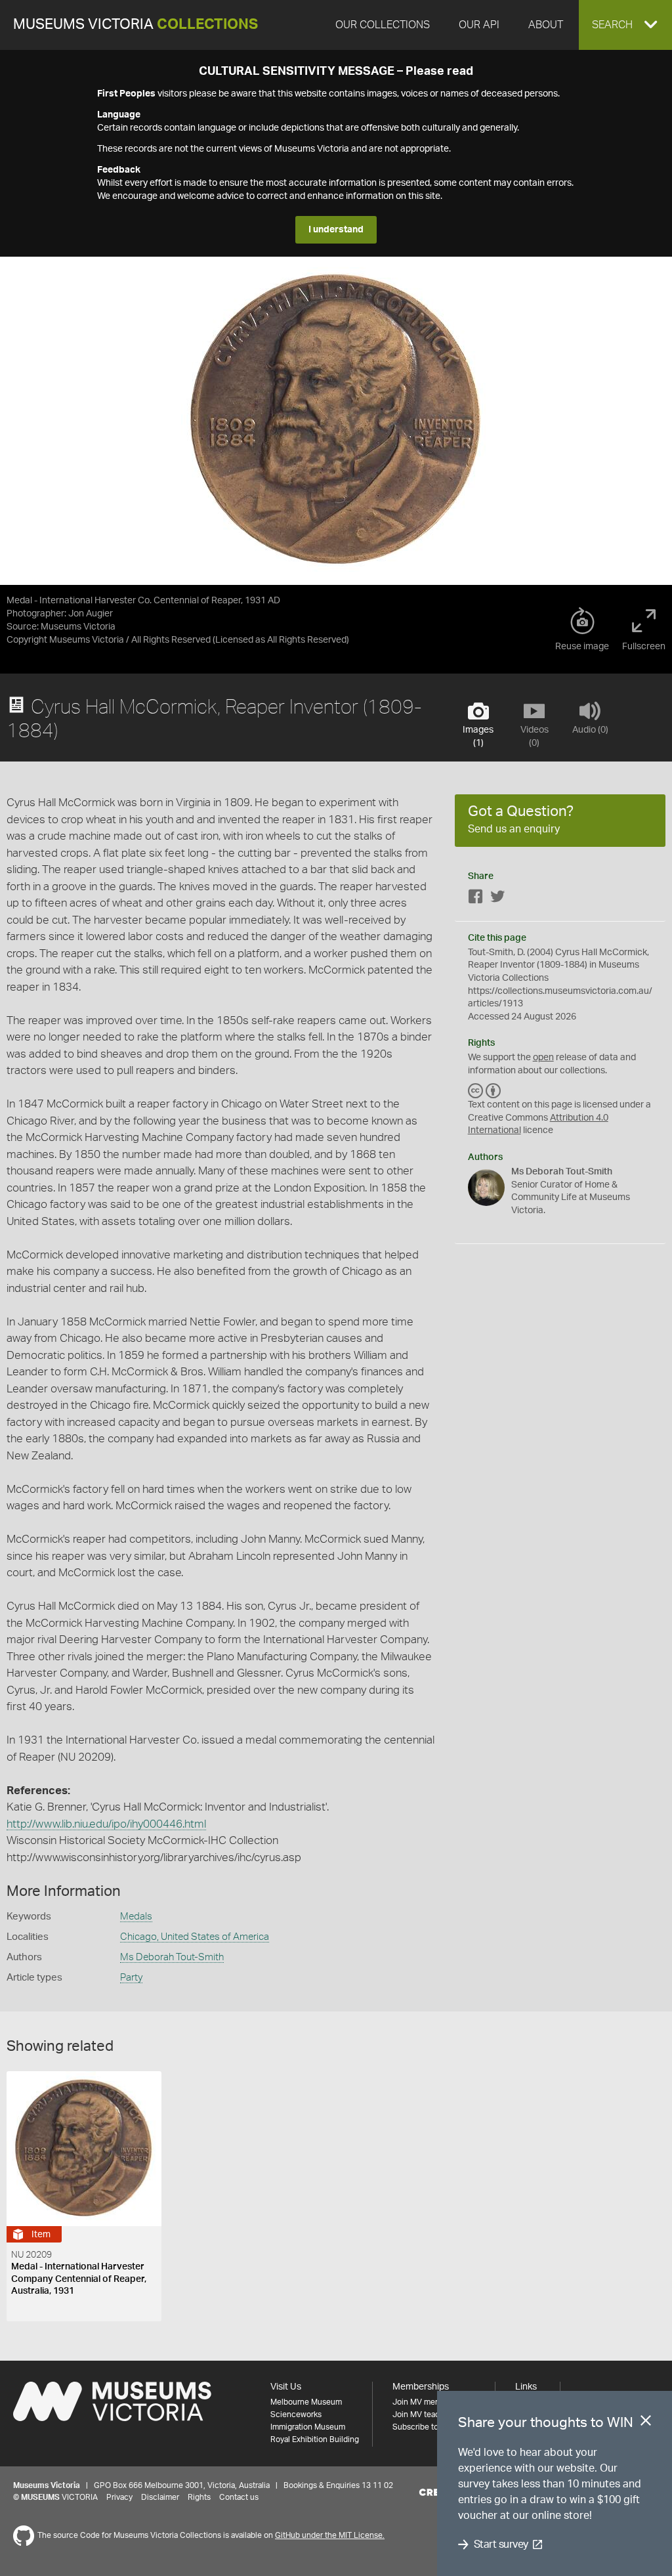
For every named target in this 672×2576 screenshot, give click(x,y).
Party (131, 1978)
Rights (199, 2497)
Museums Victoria (136, 25)
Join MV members (425, 2402)
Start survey (501, 2544)
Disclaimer (160, 2497)
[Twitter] (497, 899)
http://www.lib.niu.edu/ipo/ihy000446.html (106, 1824)
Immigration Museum (308, 2427)
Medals (136, 1917)
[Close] (646, 2423)
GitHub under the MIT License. (330, 2535)
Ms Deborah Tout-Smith (172, 1957)
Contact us (239, 2497)
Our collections (383, 25)
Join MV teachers (424, 2415)
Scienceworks (296, 2415)
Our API (479, 25)
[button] (625, 25)
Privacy (119, 2497)
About (546, 25)
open (543, 1058)
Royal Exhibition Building (315, 2439)
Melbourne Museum (306, 2402)
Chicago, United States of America (195, 1937)
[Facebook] (476, 899)
